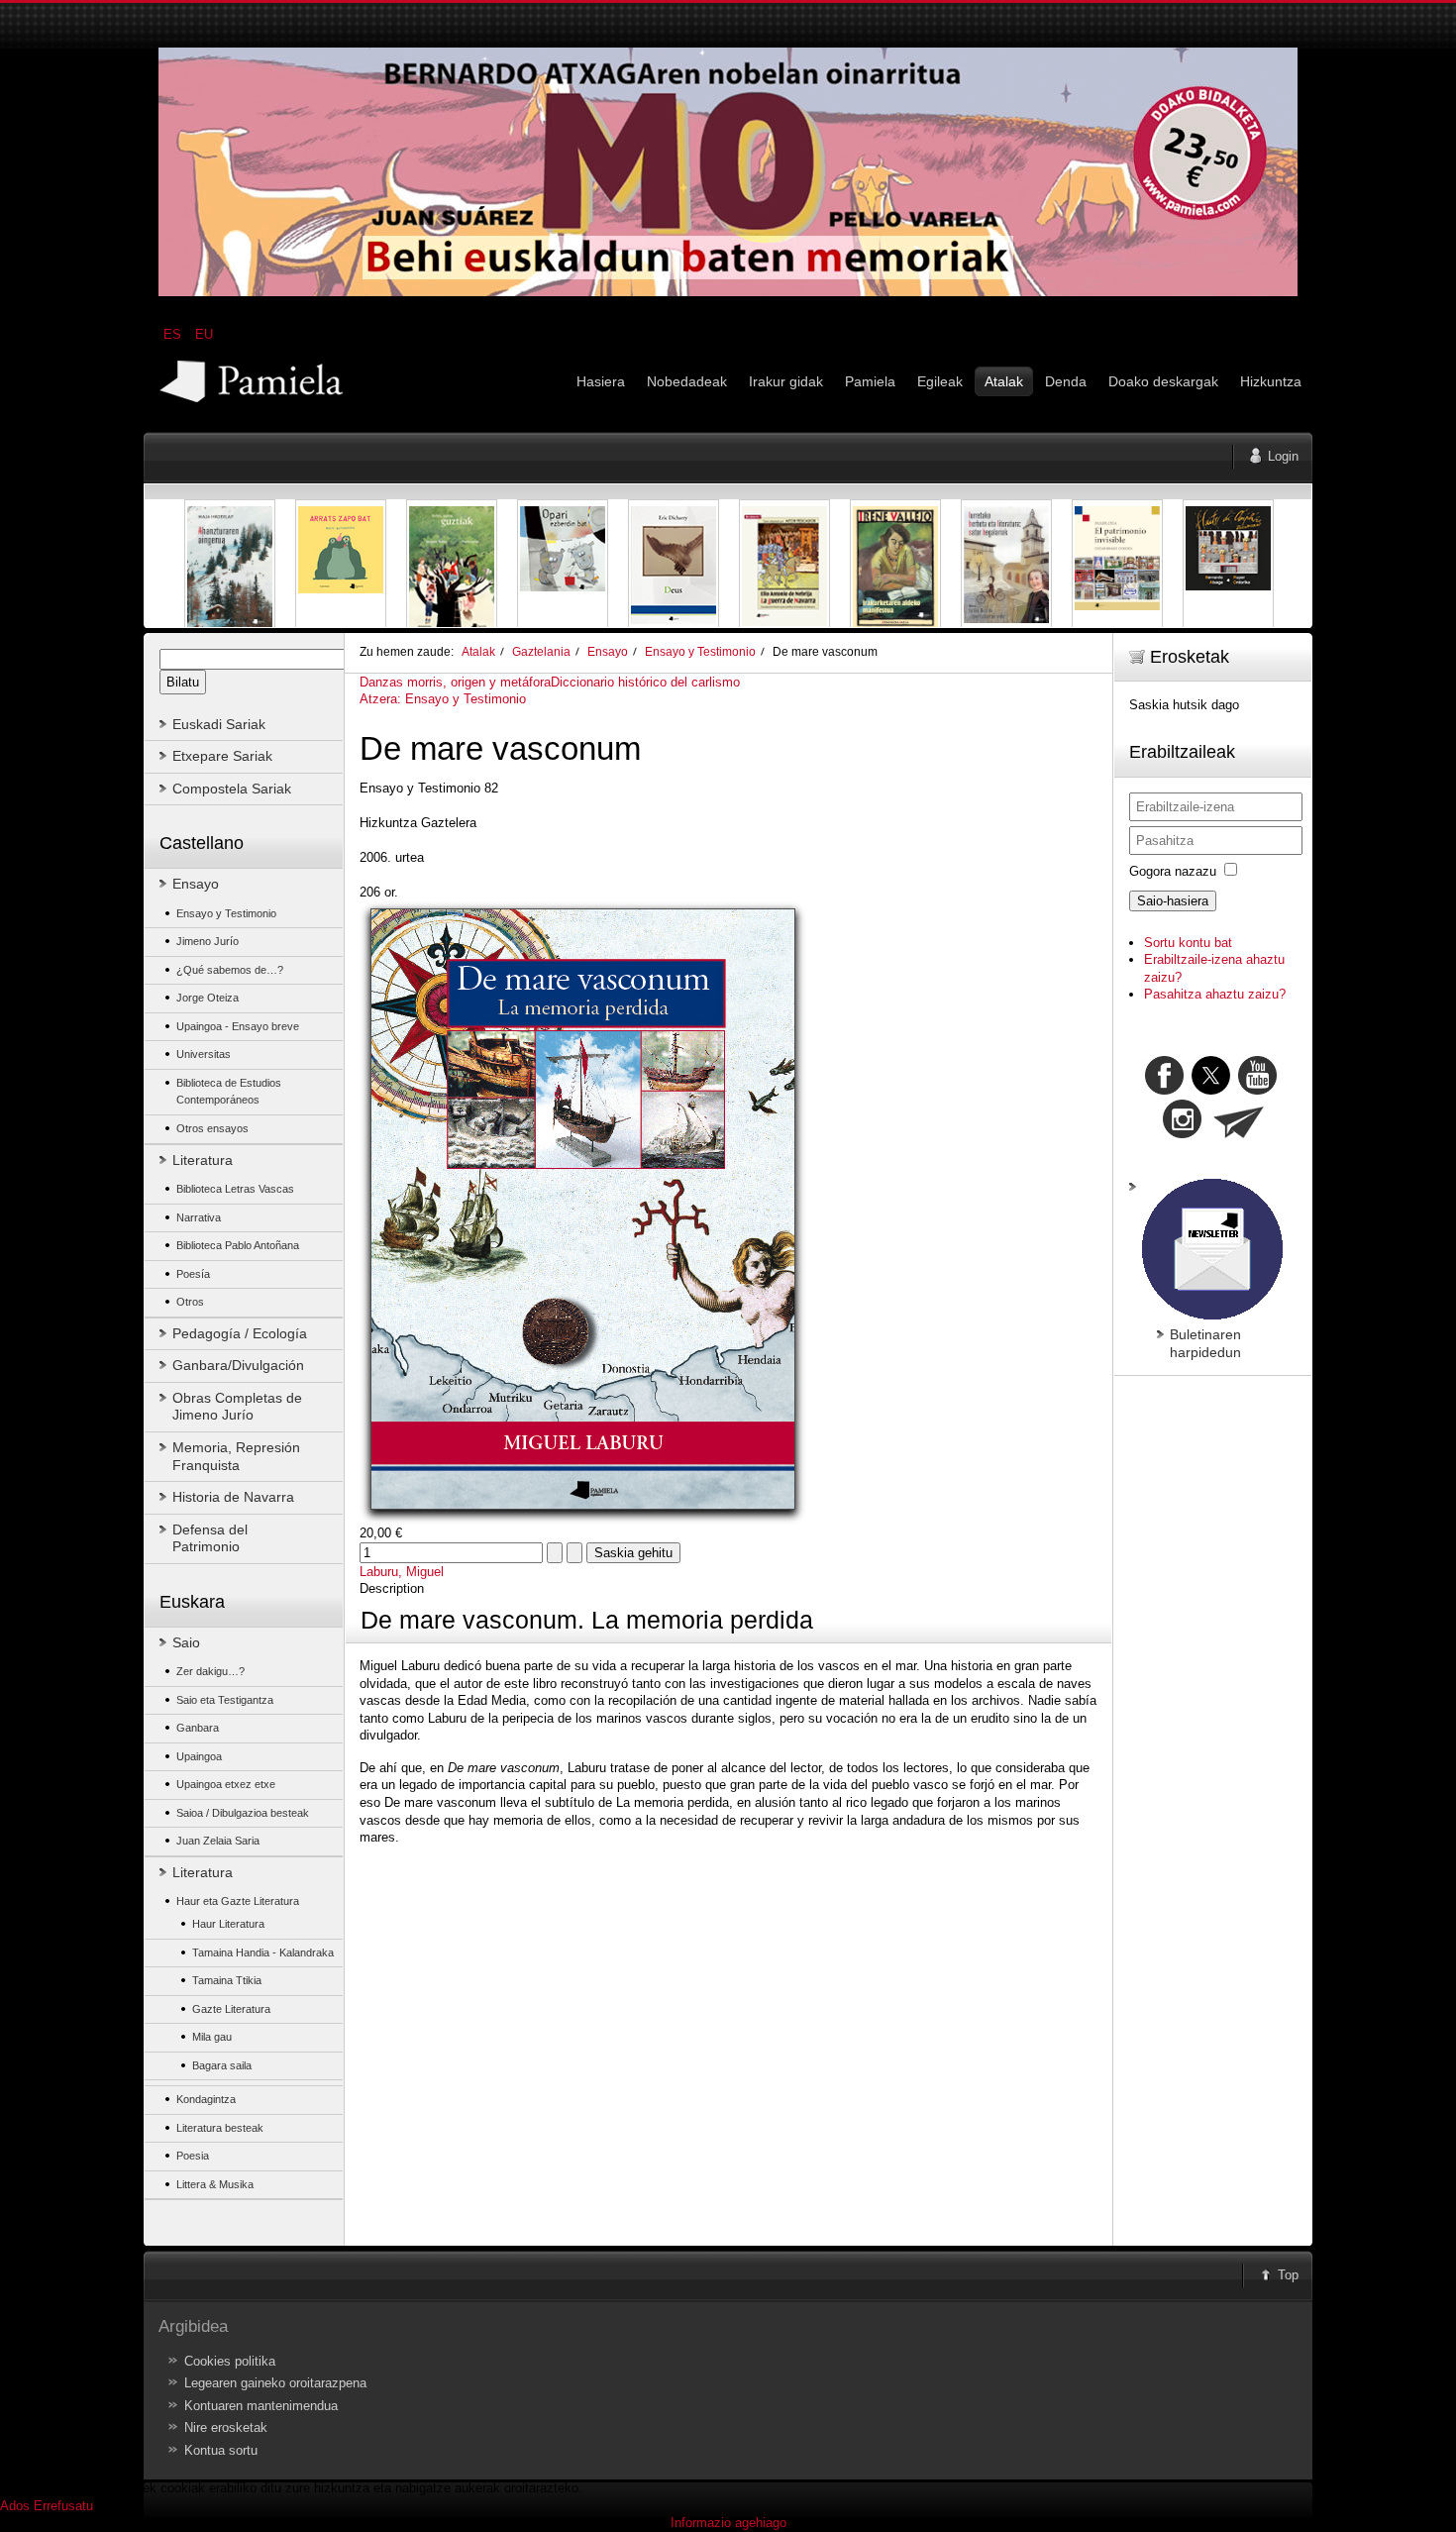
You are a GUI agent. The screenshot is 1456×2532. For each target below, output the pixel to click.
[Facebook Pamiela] (1166, 1090)
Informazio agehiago (728, 2523)
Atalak (478, 651)
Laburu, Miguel (402, 1572)
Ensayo (608, 651)
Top (1288, 2275)
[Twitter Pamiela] (1279, 1090)
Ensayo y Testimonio (700, 651)
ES (174, 334)
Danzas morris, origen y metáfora (455, 682)
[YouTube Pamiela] (1257, 1090)
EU (204, 334)
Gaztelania (541, 651)
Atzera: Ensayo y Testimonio (443, 699)
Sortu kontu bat (1188, 943)
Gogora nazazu (1173, 871)
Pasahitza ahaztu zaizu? (1215, 994)
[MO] (728, 292)
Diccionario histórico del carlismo (645, 682)
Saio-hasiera (1173, 901)
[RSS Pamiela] (1184, 1134)
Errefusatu (63, 2506)
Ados (15, 2506)
